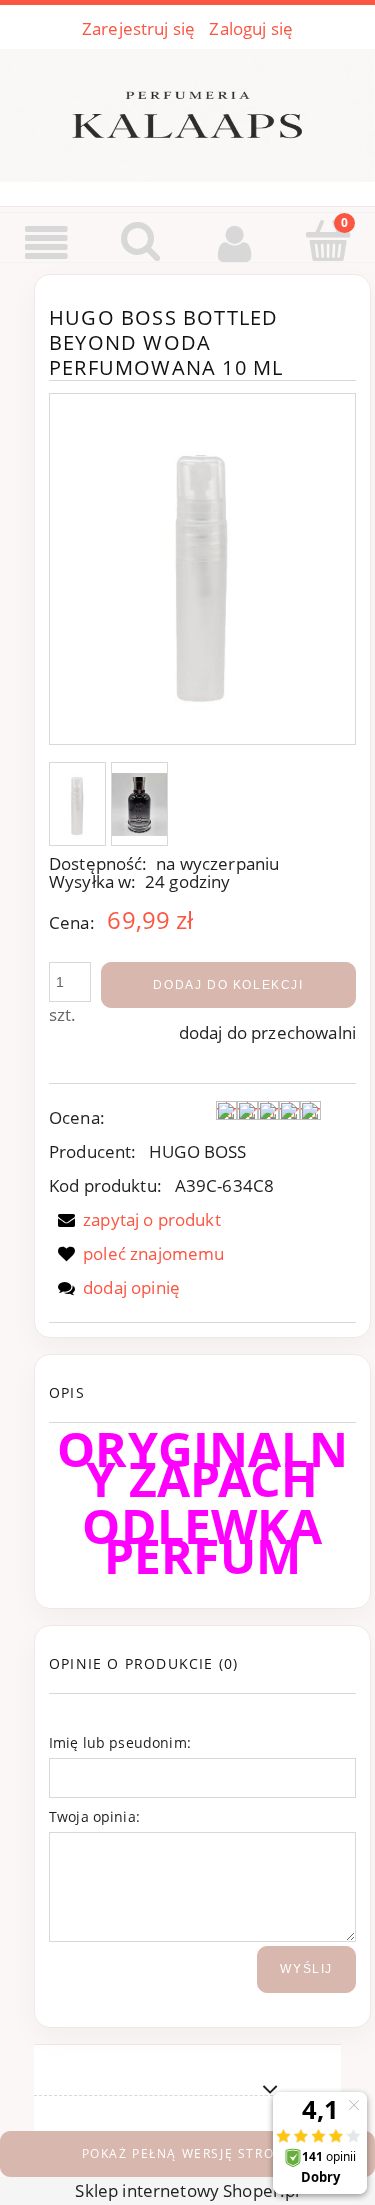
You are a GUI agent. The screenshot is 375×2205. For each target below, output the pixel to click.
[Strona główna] (187, 111)
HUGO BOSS (197, 1151)
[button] (47, 244)
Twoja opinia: (94, 1816)
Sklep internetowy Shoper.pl (187, 2190)
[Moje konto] (235, 243)
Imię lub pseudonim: (120, 1742)
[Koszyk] (328, 242)
